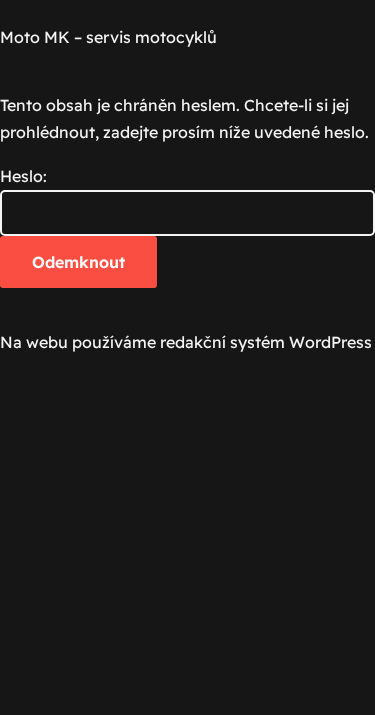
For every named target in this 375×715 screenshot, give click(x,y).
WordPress (330, 342)
